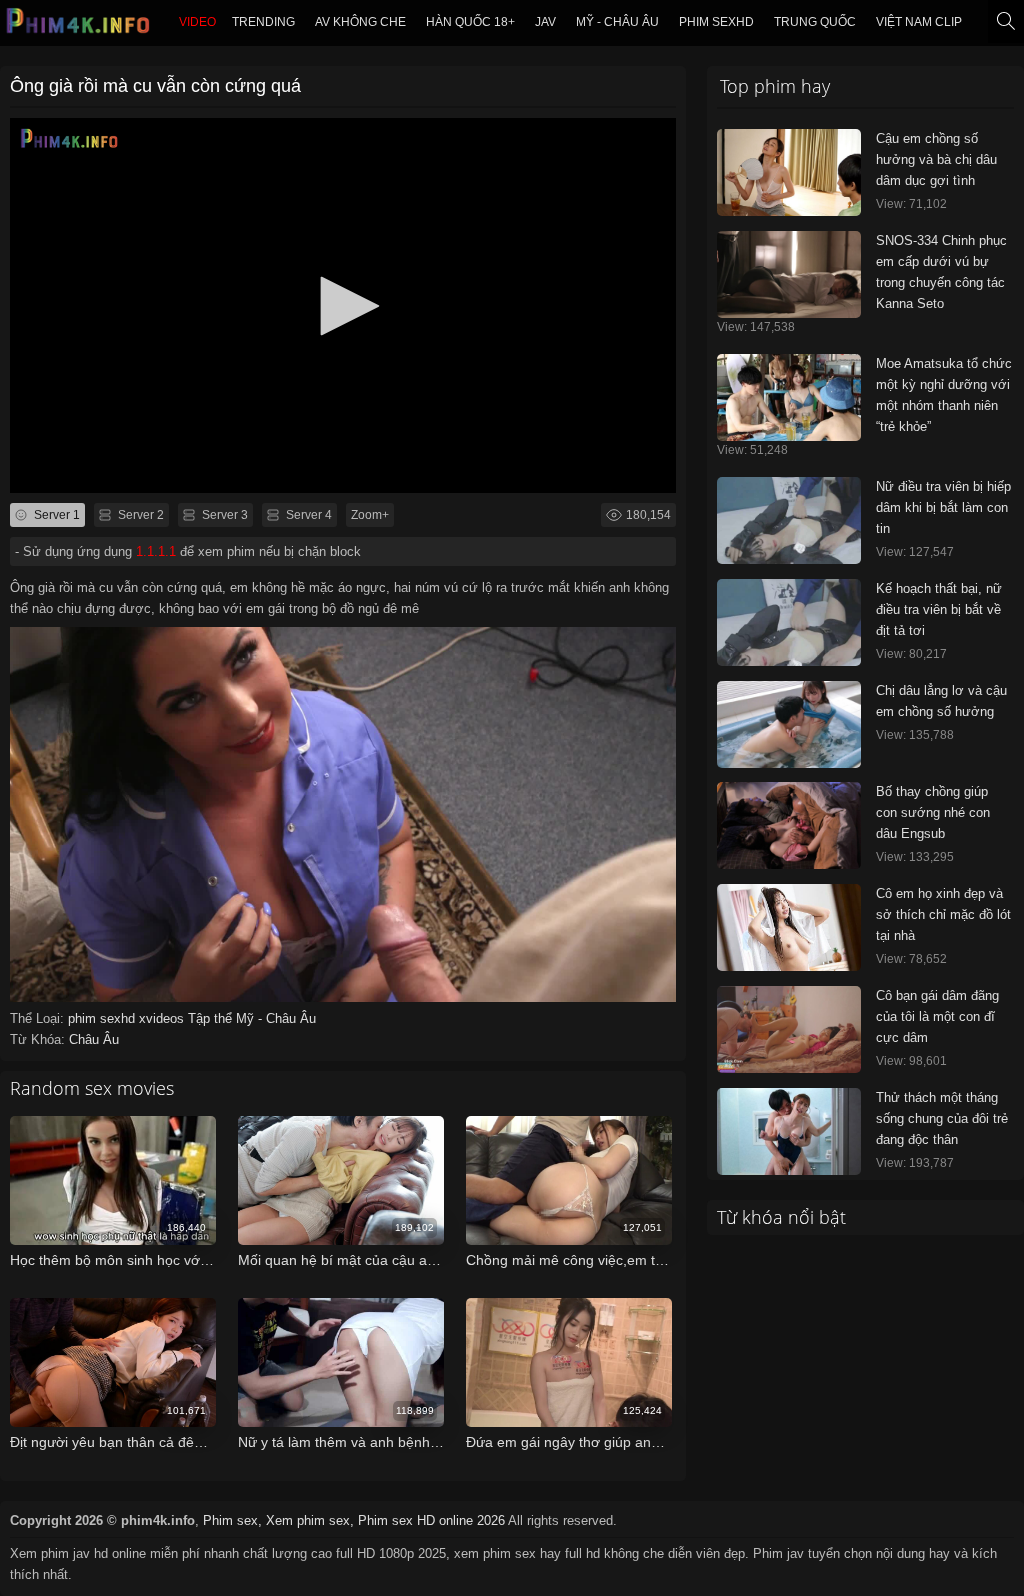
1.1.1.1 (156, 551)
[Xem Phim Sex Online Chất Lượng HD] (79, 26)
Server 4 (307, 515)
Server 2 (139, 515)
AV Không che (360, 22)
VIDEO (197, 22)
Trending (263, 22)
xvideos (163, 1018)
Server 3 (223, 515)
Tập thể (212, 1018)
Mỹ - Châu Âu (617, 22)
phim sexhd (716, 22)
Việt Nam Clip (919, 22)
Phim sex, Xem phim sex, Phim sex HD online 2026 (354, 1520)
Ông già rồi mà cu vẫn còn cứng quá (155, 86)
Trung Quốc (815, 22)
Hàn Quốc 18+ (470, 22)
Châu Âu (94, 1039)
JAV (545, 22)
